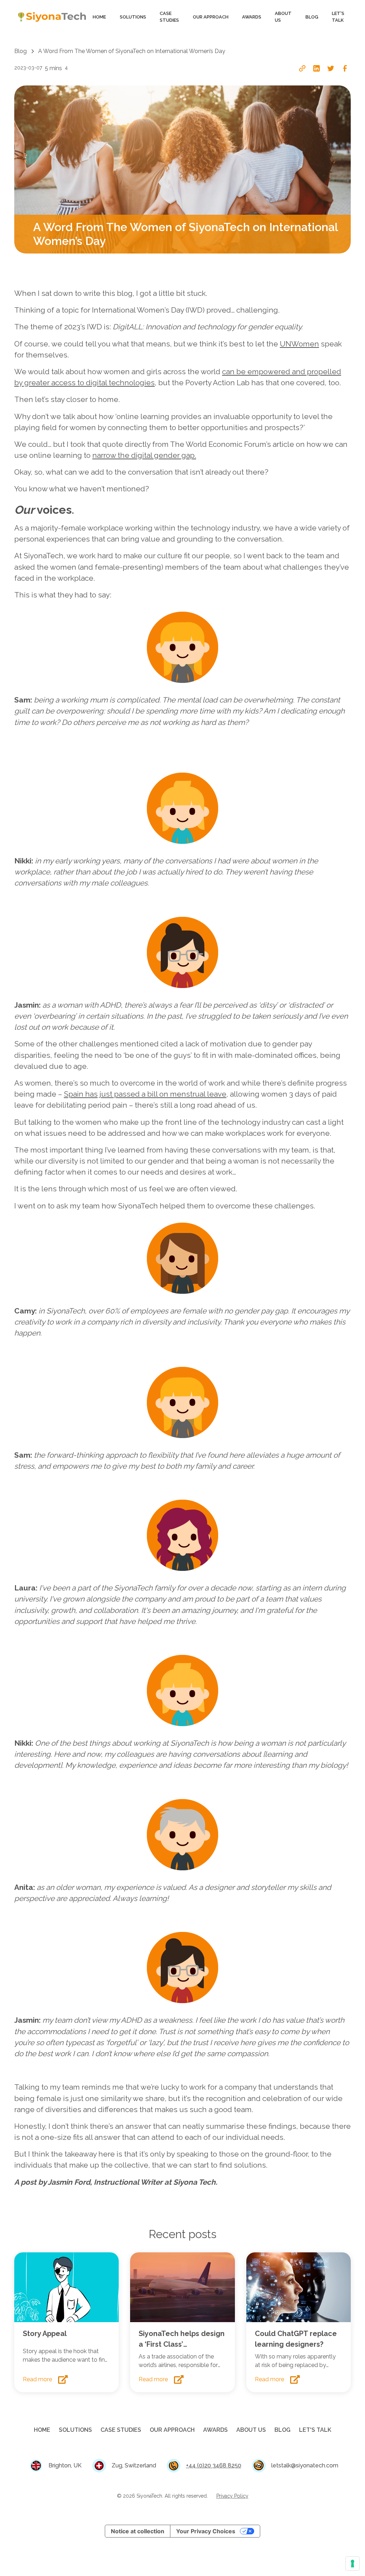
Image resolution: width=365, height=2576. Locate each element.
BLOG (312, 17)
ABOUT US (283, 17)
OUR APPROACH (211, 17)
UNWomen (299, 344)
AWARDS (252, 17)
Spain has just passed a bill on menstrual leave (145, 1094)
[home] (52, 17)
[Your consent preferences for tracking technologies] (353, 2564)
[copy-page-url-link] (302, 68)
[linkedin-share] (317, 68)
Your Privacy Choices (206, 2531)
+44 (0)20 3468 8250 (214, 2465)
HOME (99, 17)
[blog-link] (66, 2287)
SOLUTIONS (133, 17)
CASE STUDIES (169, 17)
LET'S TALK (338, 17)
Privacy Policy (232, 2496)
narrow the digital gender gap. (144, 455)
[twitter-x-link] (331, 68)
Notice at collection (138, 2531)
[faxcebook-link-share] (345, 68)
